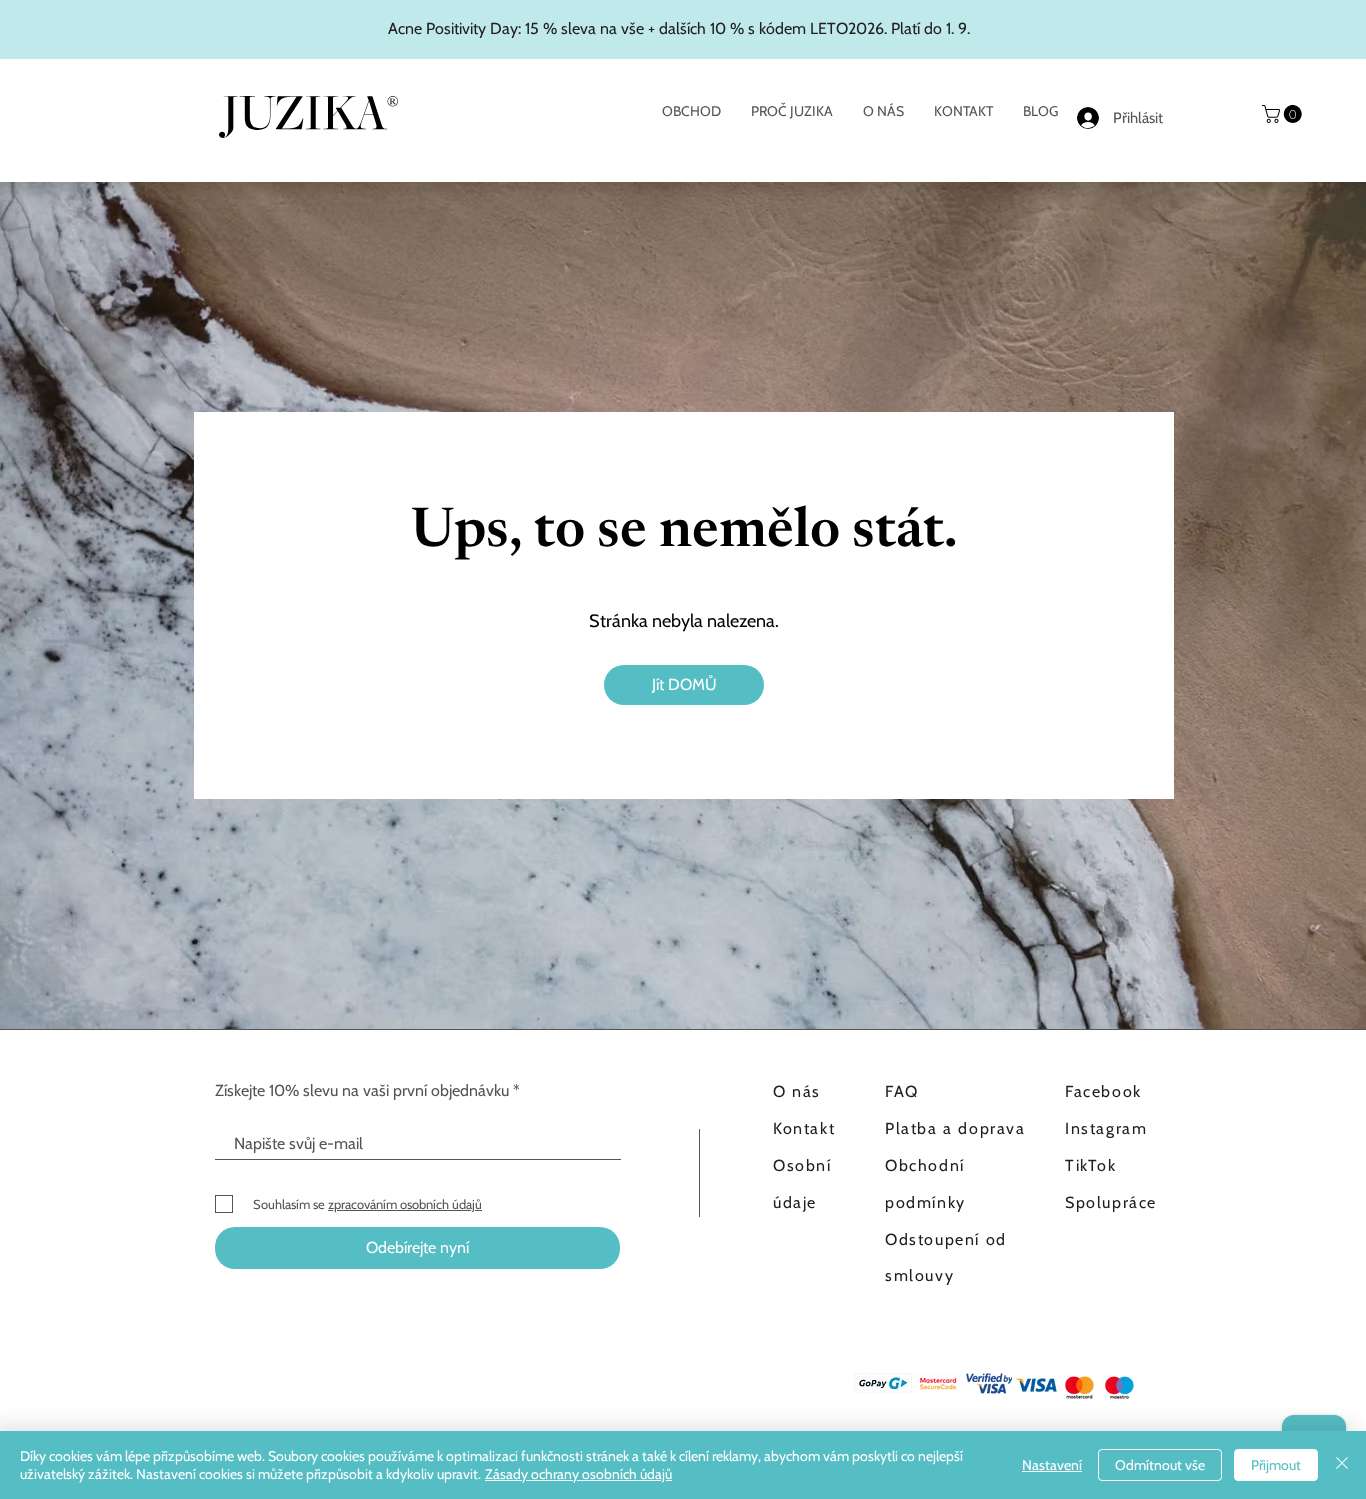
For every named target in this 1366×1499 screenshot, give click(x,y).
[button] (1284, 114)
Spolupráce (1111, 1202)
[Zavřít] (1342, 1465)
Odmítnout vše (1160, 1465)
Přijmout (1276, 1465)
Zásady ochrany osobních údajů (578, 1474)
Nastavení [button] (1052, 1465)
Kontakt (804, 1128)
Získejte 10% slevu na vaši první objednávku (362, 1091)
